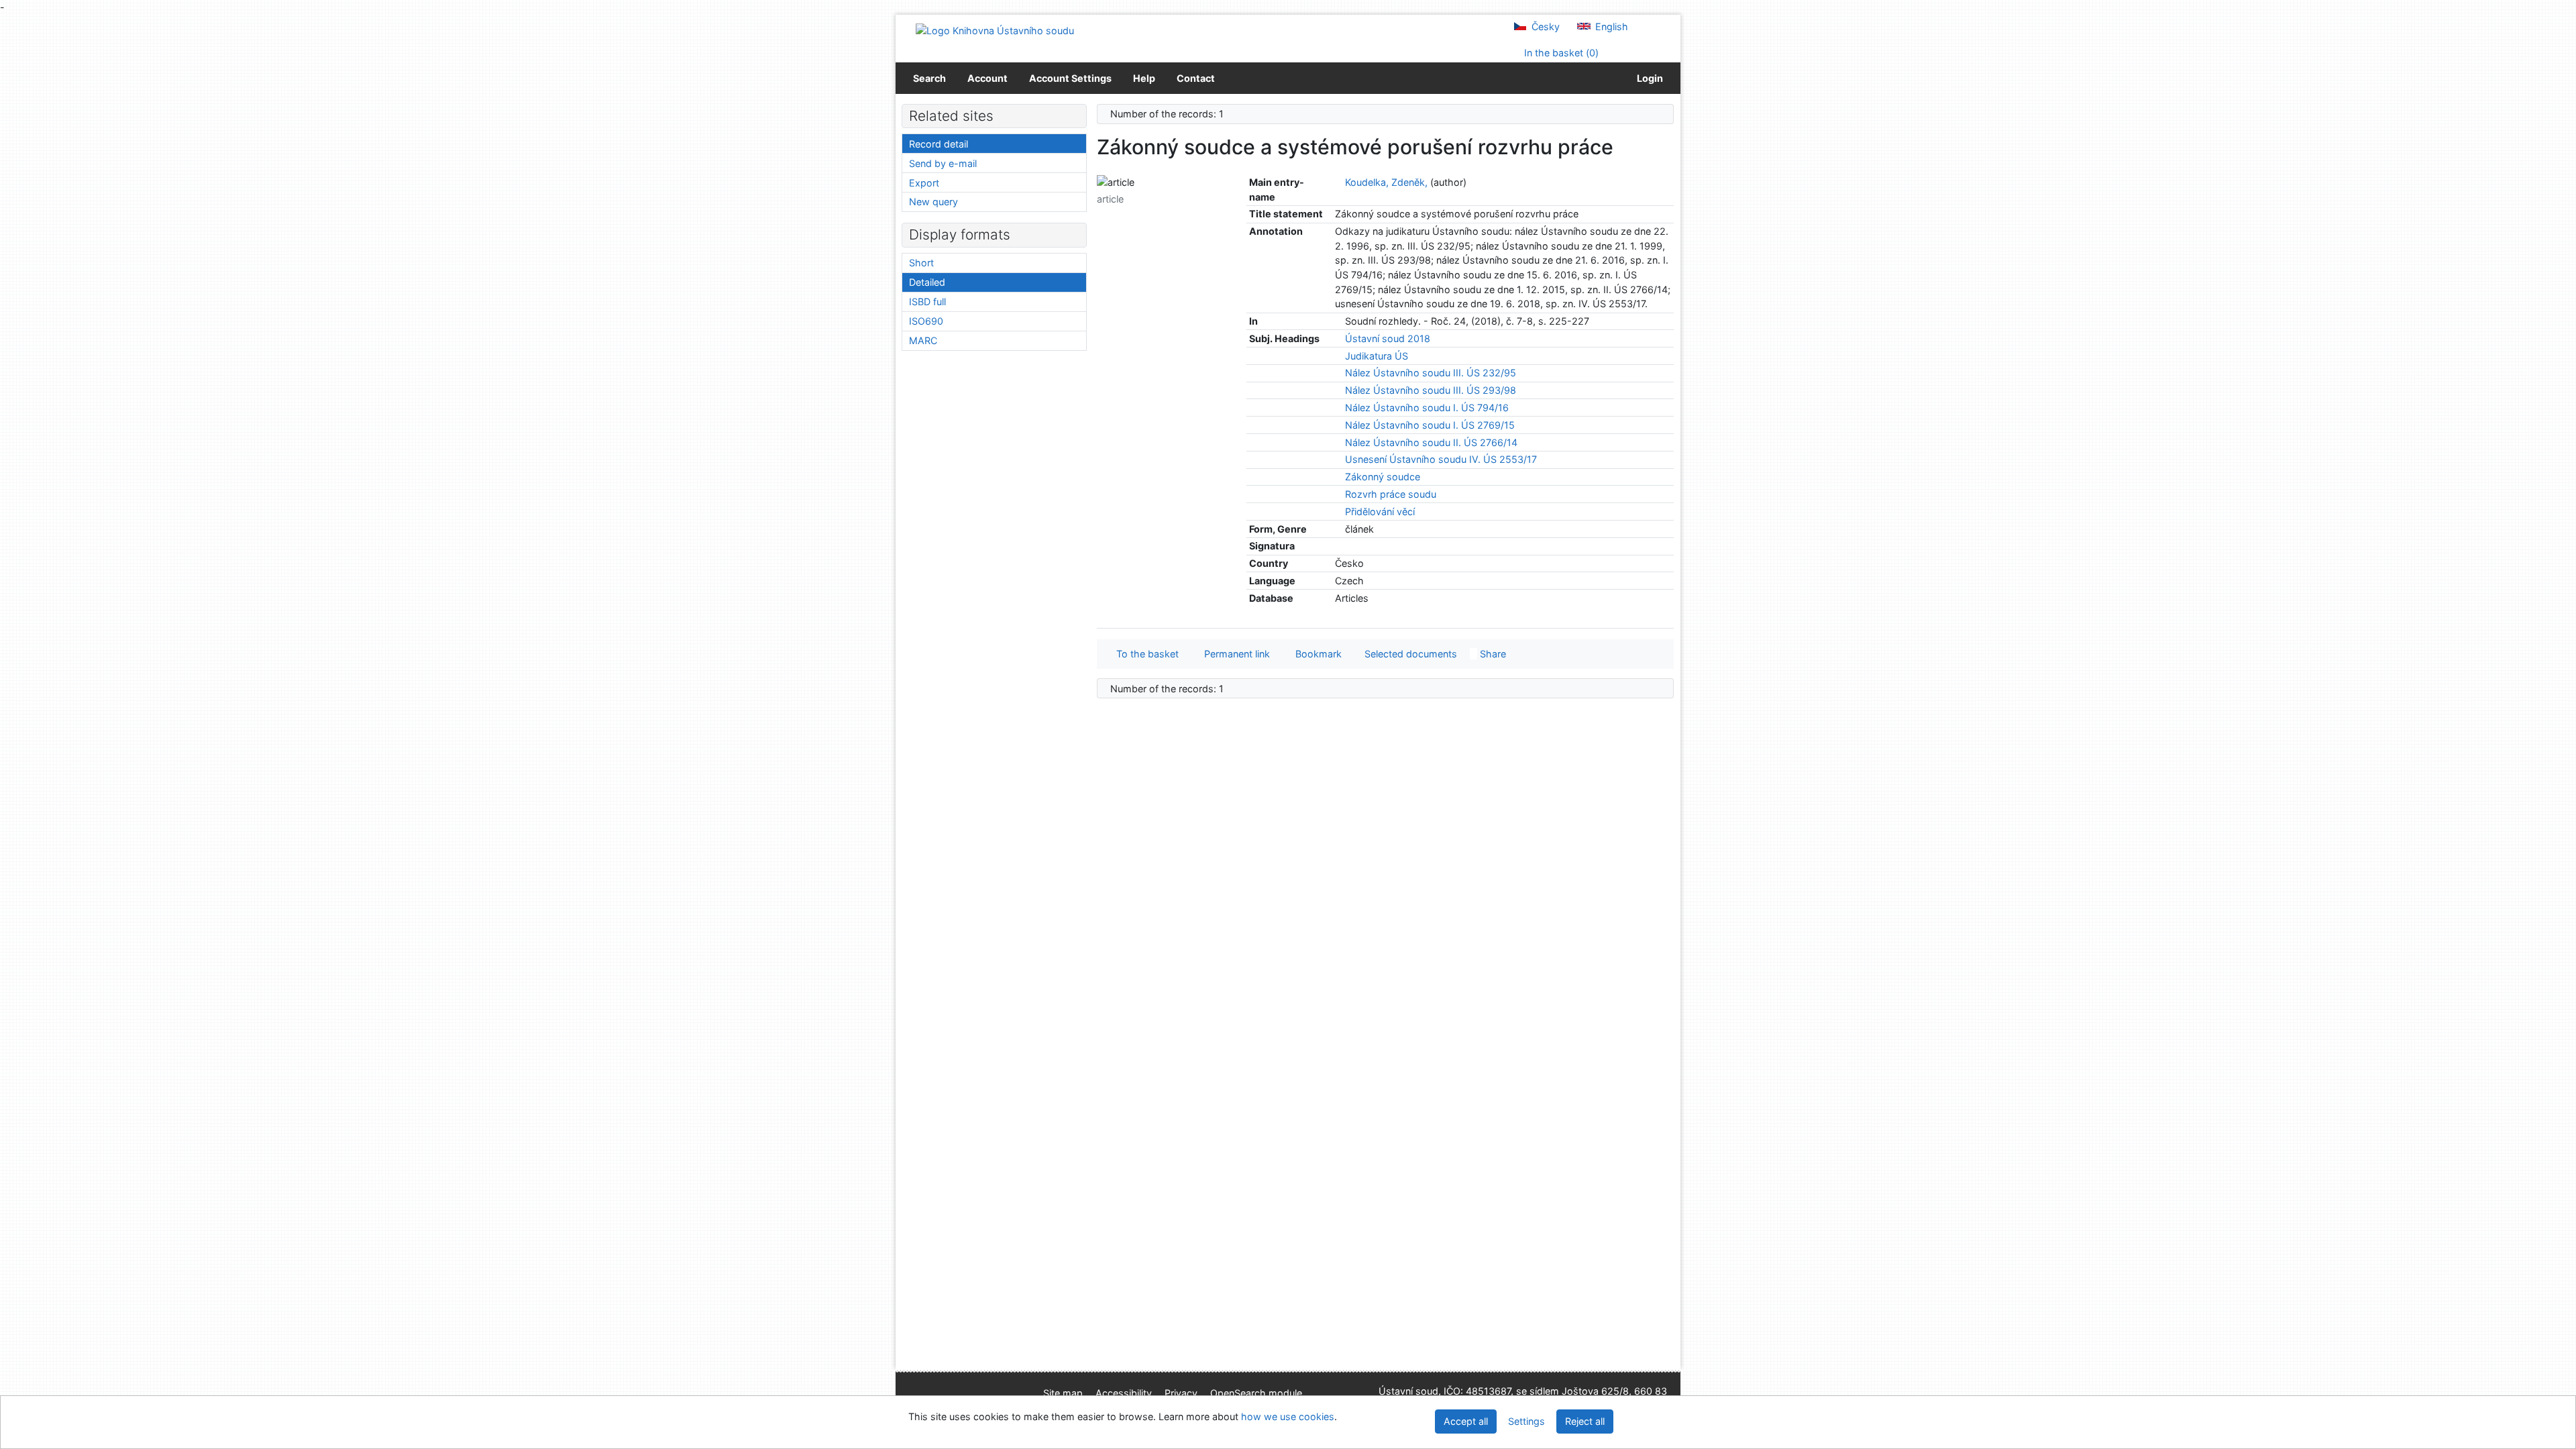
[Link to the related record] (1339, 182)
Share (1492, 654)
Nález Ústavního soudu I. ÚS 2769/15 (1430, 425)
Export (924, 183)
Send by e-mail (943, 163)
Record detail (938, 144)
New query (933, 202)
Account (987, 78)
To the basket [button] (1145, 654)
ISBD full (927, 302)
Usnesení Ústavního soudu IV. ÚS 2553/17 (1441, 459)
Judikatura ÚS (1377, 356)
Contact (1196, 78)
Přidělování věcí (1380, 512)
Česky (1544, 26)
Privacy (1181, 1393)
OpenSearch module (1256, 1393)
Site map (1063, 1393)
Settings (1526, 1421)
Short (921, 263)
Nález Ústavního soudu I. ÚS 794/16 (1427, 408)
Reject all (1585, 1421)
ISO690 (926, 321)
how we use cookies (1288, 1416)
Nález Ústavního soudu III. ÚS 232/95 (1431, 373)
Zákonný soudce (1383, 477)
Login (1648, 78)
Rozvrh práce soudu (1391, 494)
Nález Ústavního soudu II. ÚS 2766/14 (1431, 442)
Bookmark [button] (1316, 654)
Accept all (1466, 1421)
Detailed (927, 282)
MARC (923, 340)
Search (929, 78)
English (1610, 26)
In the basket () (1560, 53)
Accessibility (1124, 1393)
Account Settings (1070, 78)
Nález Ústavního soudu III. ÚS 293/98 (1431, 390)
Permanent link (1234, 654)
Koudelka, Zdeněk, (1386, 182)
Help (1144, 78)
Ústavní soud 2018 (1388, 338)
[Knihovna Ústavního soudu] (995, 30)
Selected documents (1409, 654)
